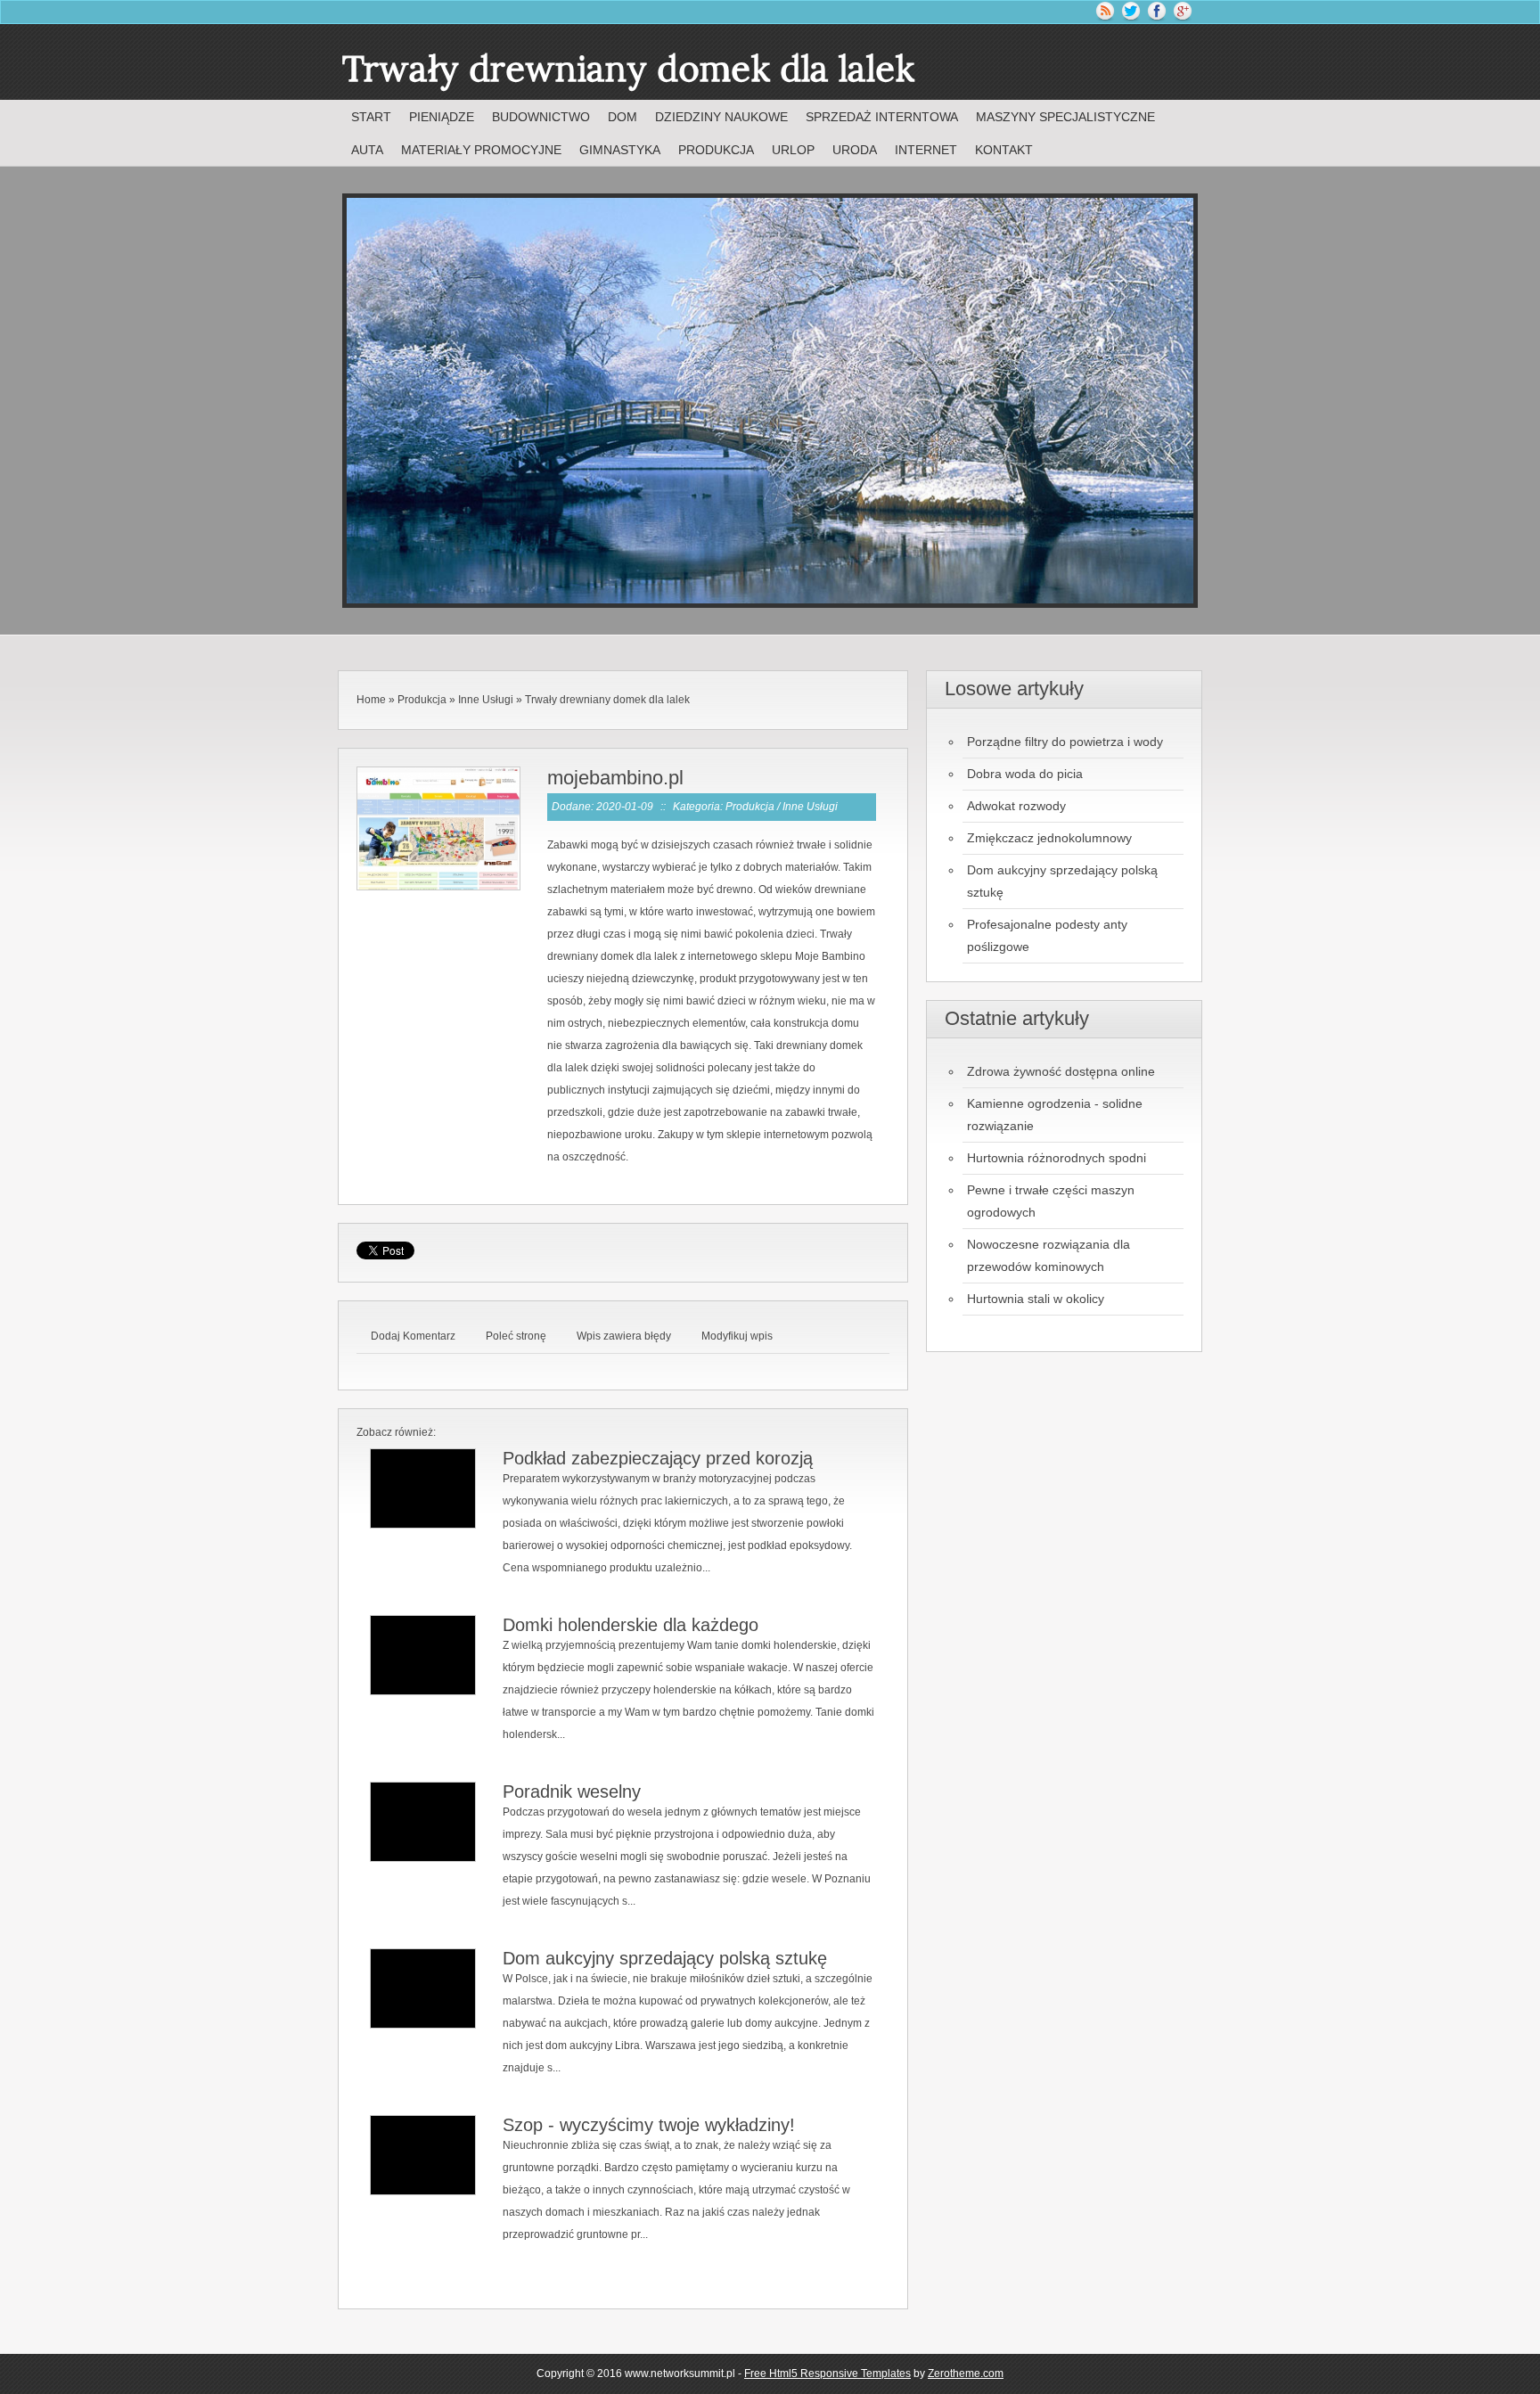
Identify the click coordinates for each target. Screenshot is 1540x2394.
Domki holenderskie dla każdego (631, 1625)
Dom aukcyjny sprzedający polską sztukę (665, 1958)
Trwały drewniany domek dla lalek (607, 700)
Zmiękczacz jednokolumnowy (1049, 838)
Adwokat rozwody (1016, 806)
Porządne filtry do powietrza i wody (1065, 742)
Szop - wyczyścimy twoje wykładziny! (649, 2125)
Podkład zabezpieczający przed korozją (658, 1458)
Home (371, 700)
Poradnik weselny (572, 1791)
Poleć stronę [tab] (516, 1336)
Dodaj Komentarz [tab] (413, 1336)
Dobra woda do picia (1025, 774)
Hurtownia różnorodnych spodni (1057, 1158)
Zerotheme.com (966, 2374)
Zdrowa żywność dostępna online (1061, 1071)
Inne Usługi (486, 700)
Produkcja (422, 700)
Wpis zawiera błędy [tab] (624, 1336)
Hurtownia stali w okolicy (1036, 1299)
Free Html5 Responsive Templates (827, 2374)
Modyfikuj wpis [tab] (737, 1336)
